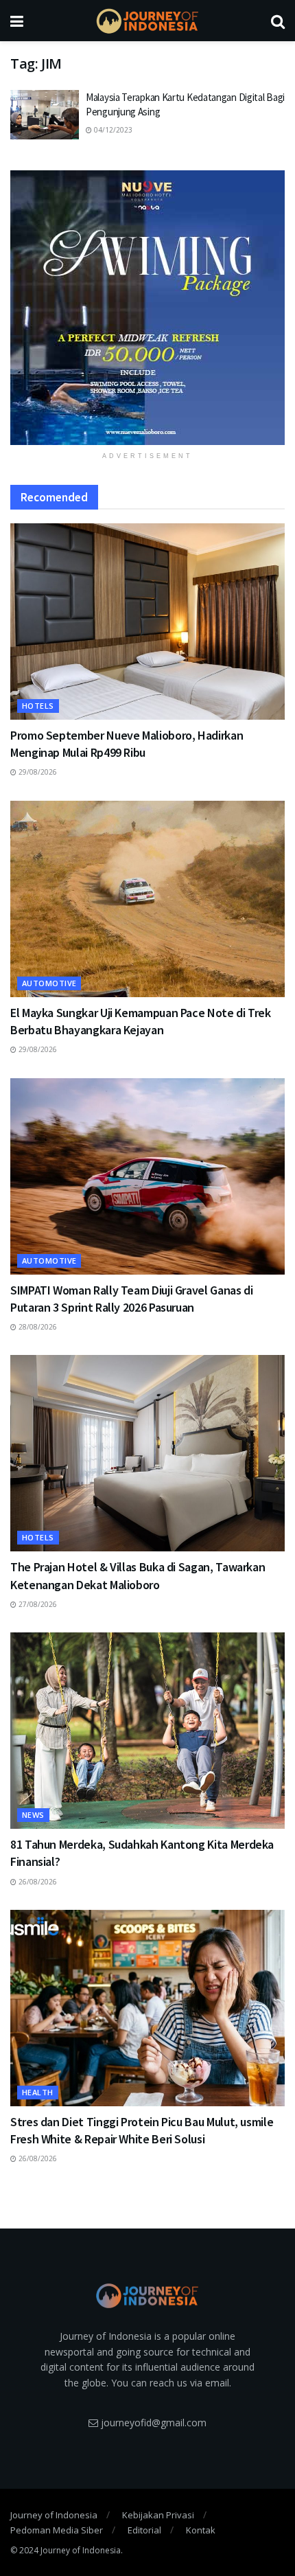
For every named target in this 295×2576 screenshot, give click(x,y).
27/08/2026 (37, 1604)
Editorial (144, 2530)
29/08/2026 (37, 772)
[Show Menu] (17, 21)
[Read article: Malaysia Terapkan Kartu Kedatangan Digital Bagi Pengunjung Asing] (45, 115)
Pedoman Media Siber (57, 2530)
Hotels (38, 706)
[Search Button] (278, 21)
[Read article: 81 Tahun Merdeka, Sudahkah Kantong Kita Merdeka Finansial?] (147, 1731)
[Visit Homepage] (147, 21)
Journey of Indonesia (54, 2515)
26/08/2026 (37, 1882)
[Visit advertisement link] (147, 308)
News (33, 1815)
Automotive (49, 983)
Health (38, 2092)
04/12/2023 (112, 130)
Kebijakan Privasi (158, 2515)
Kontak (201, 2530)
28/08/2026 (37, 1327)
